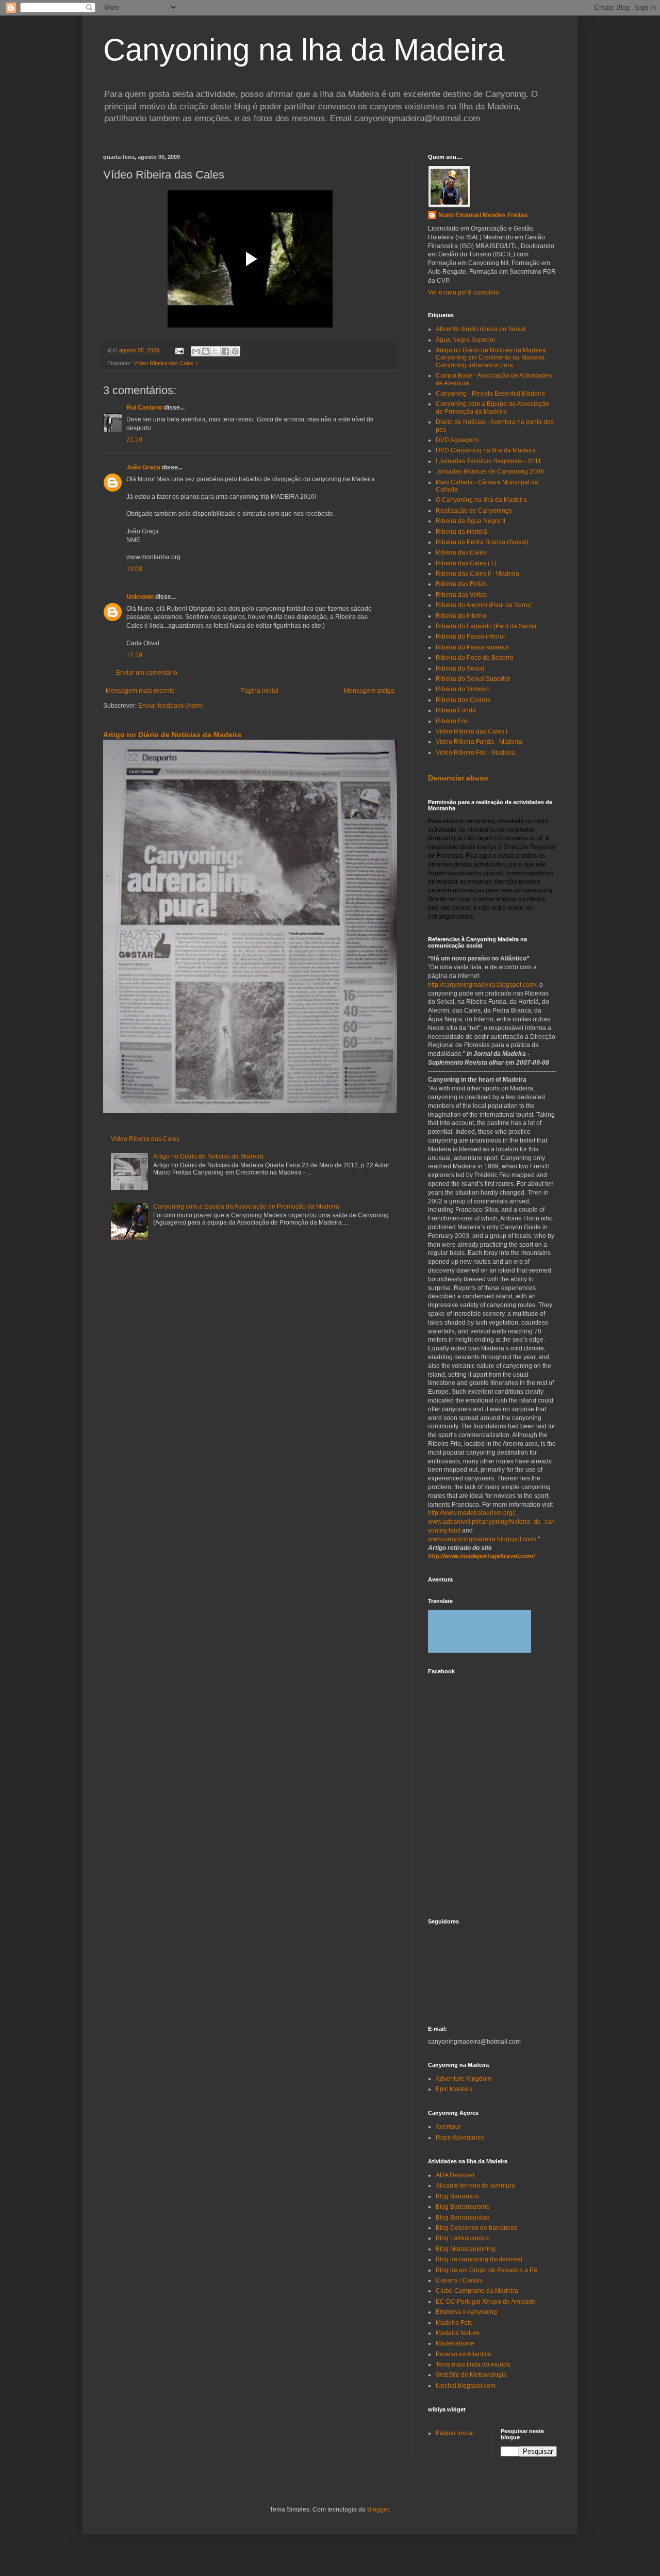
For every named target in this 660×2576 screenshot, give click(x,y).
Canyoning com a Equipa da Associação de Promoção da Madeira (246, 1207)
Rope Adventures (460, 2138)
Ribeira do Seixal (460, 669)
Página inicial (259, 691)
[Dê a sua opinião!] (206, 351)
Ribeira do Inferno (461, 616)
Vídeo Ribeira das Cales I (165, 363)
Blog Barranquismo (463, 2207)
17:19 (134, 655)
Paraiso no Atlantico (464, 2354)
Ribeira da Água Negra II (471, 521)
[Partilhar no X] (216, 351)
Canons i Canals (459, 2280)
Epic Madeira (454, 2089)
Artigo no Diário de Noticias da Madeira (172, 735)
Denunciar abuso (458, 778)
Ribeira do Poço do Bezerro (475, 658)
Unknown (140, 597)
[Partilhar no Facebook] (225, 351)
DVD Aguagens (457, 440)
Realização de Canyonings (474, 511)
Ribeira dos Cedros (463, 700)
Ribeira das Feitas (461, 584)
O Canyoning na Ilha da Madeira (481, 500)
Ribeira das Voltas (461, 595)
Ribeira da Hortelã (461, 532)
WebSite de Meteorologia (471, 2375)
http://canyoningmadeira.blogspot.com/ (482, 985)
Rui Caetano (144, 407)
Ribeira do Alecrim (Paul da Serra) (484, 605)
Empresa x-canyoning (466, 2312)
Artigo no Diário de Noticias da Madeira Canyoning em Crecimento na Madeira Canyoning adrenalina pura (491, 358)
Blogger (378, 2509)
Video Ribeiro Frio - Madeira (475, 753)
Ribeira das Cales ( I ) (466, 563)
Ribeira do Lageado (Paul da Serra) (486, 626)
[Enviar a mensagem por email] (196, 351)
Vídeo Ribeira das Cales (145, 1139)
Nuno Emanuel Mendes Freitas (483, 215)
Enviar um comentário (147, 673)
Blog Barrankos (457, 2196)
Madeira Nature (458, 2333)
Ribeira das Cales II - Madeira (477, 574)
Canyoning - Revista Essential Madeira (490, 394)
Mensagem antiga (369, 691)
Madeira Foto (454, 2323)
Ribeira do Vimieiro (463, 689)
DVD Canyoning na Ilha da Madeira (486, 450)
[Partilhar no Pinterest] (235, 351)
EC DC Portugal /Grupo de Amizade (486, 2302)
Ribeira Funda (456, 710)
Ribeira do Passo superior (472, 647)
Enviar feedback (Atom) (171, 706)
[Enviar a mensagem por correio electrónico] (179, 350)
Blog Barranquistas (463, 2218)
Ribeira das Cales (461, 552)
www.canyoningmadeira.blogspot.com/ (482, 1539)
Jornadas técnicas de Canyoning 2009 (490, 471)
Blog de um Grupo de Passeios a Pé (486, 2270)
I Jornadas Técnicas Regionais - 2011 (489, 461)
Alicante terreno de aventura (475, 2186)
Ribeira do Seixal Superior (473, 679)
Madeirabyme (455, 2343)
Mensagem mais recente (140, 691)
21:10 (134, 439)
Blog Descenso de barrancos (476, 2228)
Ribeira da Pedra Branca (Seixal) (482, 542)
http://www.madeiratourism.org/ (471, 1513)
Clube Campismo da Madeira (477, 2291)
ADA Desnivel (455, 2175)
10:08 (134, 569)
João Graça (143, 467)
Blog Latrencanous (462, 2238)
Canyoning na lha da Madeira (304, 50)
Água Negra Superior (466, 340)
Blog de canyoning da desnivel (479, 2259)
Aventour (448, 2127)
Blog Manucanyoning (466, 2249)
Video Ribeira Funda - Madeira (479, 742)
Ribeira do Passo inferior (471, 637)
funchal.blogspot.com (466, 2386)
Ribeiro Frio (452, 721)
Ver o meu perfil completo (464, 292)
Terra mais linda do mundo (473, 2365)
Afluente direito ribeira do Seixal (481, 329)
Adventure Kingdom (464, 2079)
